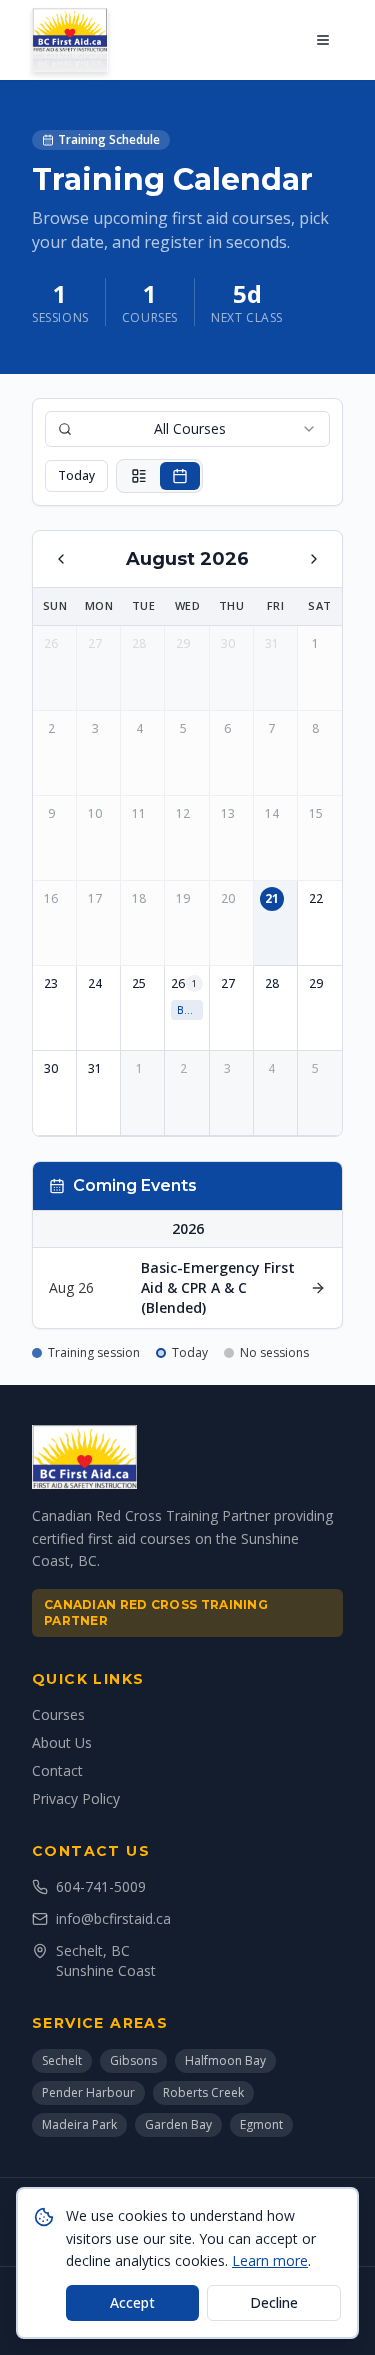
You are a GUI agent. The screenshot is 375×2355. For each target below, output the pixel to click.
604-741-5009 (101, 1886)
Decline (274, 2302)
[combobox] (187, 429)
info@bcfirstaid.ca (113, 1918)
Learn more (270, 2260)
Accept (132, 2302)
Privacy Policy (76, 1798)
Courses (58, 1714)
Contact (57, 1770)
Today (76, 475)
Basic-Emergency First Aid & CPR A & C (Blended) (189, 1010)
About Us (62, 1742)
